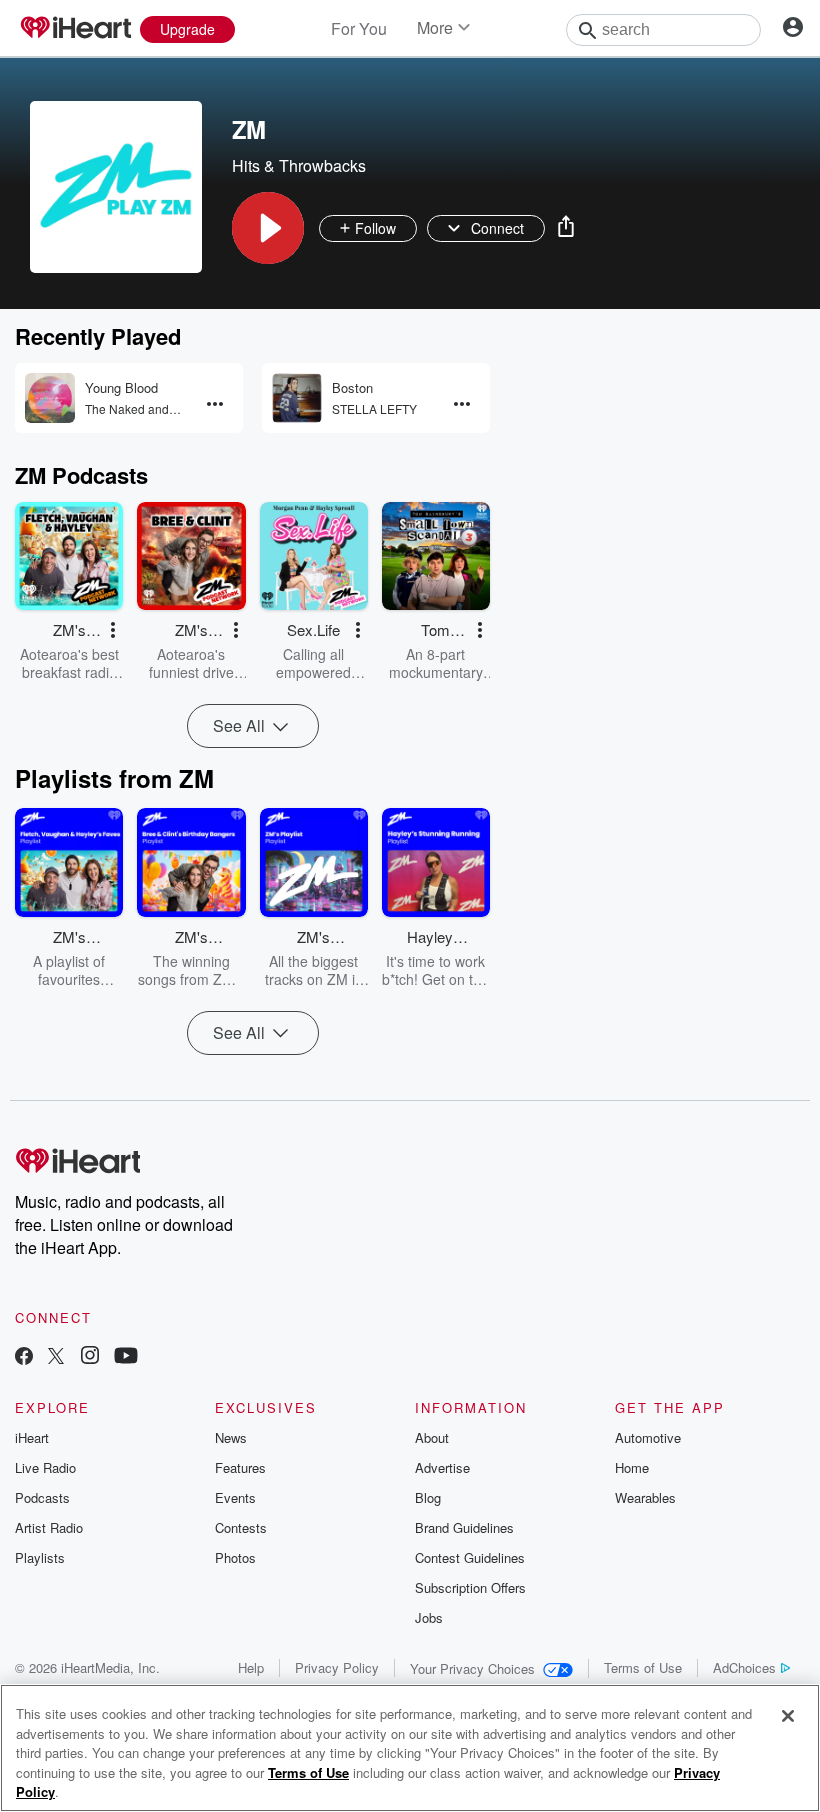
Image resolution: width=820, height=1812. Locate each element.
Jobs (429, 1617)
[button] (268, 228)
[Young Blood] (50, 398)
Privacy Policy (337, 1667)
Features (240, 1467)
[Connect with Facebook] (24, 1357)
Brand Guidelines (464, 1527)
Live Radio (45, 1467)
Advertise (442, 1467)
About (432, 1437)
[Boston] (297, 398)
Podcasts (42, 1497)
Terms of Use (643, 1667)
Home (632, 1467)
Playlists (40, 1557)
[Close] (788, 1716)
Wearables (645, 1497)
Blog (428, 1497)
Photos (235, 1557)
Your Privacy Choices (472, 1668)
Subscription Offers (470, 1587)
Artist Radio (49, 1527)
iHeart (32, 1437)
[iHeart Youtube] (126, 1357)
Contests (241, 1527)
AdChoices (744, 1667)
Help (251, 1667)
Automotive (648, 1437)
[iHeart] (75, 29)
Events (235, 1497)
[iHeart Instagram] (90, 1357)
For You (359, 28)
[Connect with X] (56, 1357)
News (231, 1437)
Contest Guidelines (470, 1557)
